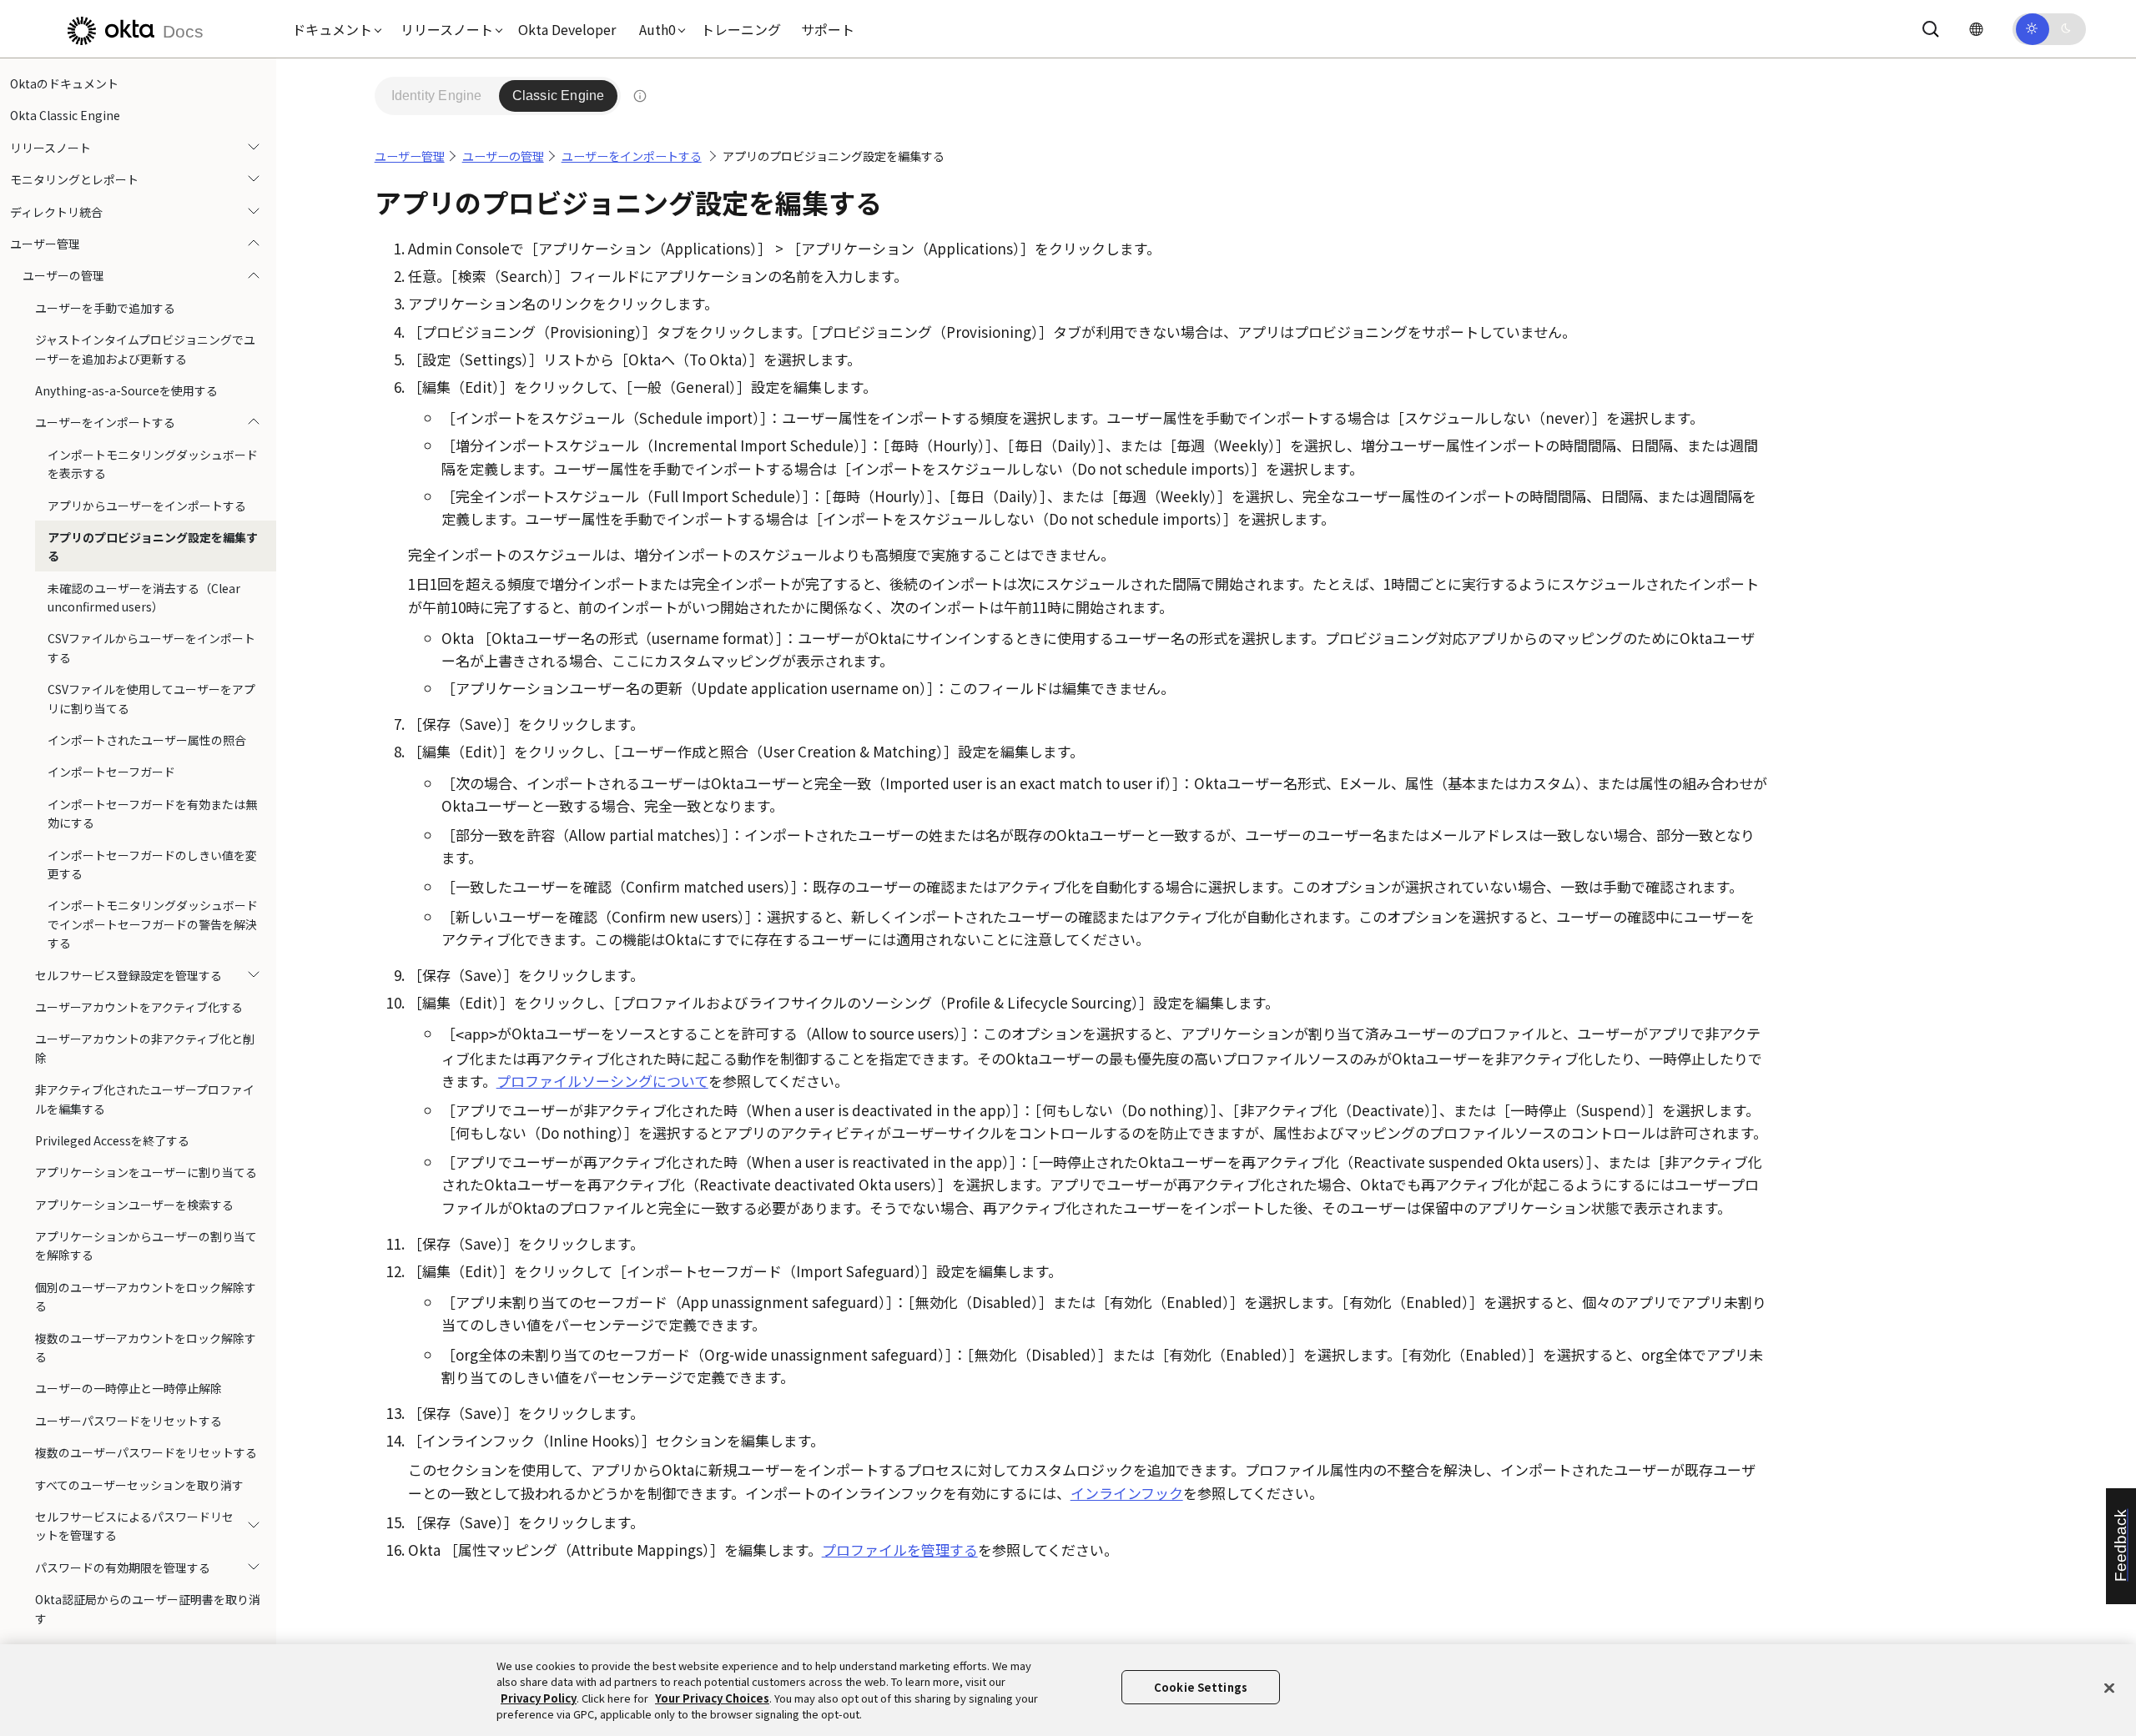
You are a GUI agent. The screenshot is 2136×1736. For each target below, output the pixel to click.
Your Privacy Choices (712, 1698)
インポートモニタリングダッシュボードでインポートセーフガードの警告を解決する (153, 924)
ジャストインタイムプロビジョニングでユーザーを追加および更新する (145, 349)
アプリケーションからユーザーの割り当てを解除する (146, 1245)
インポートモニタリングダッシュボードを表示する (153, 464)
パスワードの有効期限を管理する (123, 1567)
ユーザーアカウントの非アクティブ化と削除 (145, 1048)
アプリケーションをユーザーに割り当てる (146, 1172)
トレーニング (741, 29)
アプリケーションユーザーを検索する (134, 1205)
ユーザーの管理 (63, 275)
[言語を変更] (1976, 29)
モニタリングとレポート (74, 179)
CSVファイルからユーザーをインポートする (151, 647)
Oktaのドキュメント (64, 83)
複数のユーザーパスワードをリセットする (146, 1452)
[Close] (2109, 1688)
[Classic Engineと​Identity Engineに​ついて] (639, 96)
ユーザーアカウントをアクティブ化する (139, 1007)
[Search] (1931, 29)
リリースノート (50, 148)
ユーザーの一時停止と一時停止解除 (128, 1388)
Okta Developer (567, 29)
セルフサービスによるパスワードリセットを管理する (134, 1526)
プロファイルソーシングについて (602, 1081)
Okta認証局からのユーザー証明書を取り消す (148, 1608)
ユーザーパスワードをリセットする (128, 1421)
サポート (828, 29)
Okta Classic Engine (65, 115)
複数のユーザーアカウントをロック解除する (146, 1347)
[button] (333, 29)
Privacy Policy (539, 1698)
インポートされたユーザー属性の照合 (147, 740)
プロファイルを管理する (900, 1550)
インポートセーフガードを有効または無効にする (152, 813)
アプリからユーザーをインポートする (147, 505)
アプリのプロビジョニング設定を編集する (153, 546)
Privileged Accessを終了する (112, 1140)
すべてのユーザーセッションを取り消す (139, 1485)
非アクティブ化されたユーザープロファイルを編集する (145, 1099)
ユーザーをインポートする (105, 422)
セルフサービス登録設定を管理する (128, 975)
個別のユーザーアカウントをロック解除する (146, 1296)
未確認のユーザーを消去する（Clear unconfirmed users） (144, 597)
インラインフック (1127, 1493)
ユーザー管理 (45, 244)
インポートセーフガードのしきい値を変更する (152, 864)
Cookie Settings (1201, 1687)
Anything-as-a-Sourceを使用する (126, 390)
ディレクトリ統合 (56, 212)
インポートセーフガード (111, 772)
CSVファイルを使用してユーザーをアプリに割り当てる (151, 698)
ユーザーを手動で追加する (105, 308)
